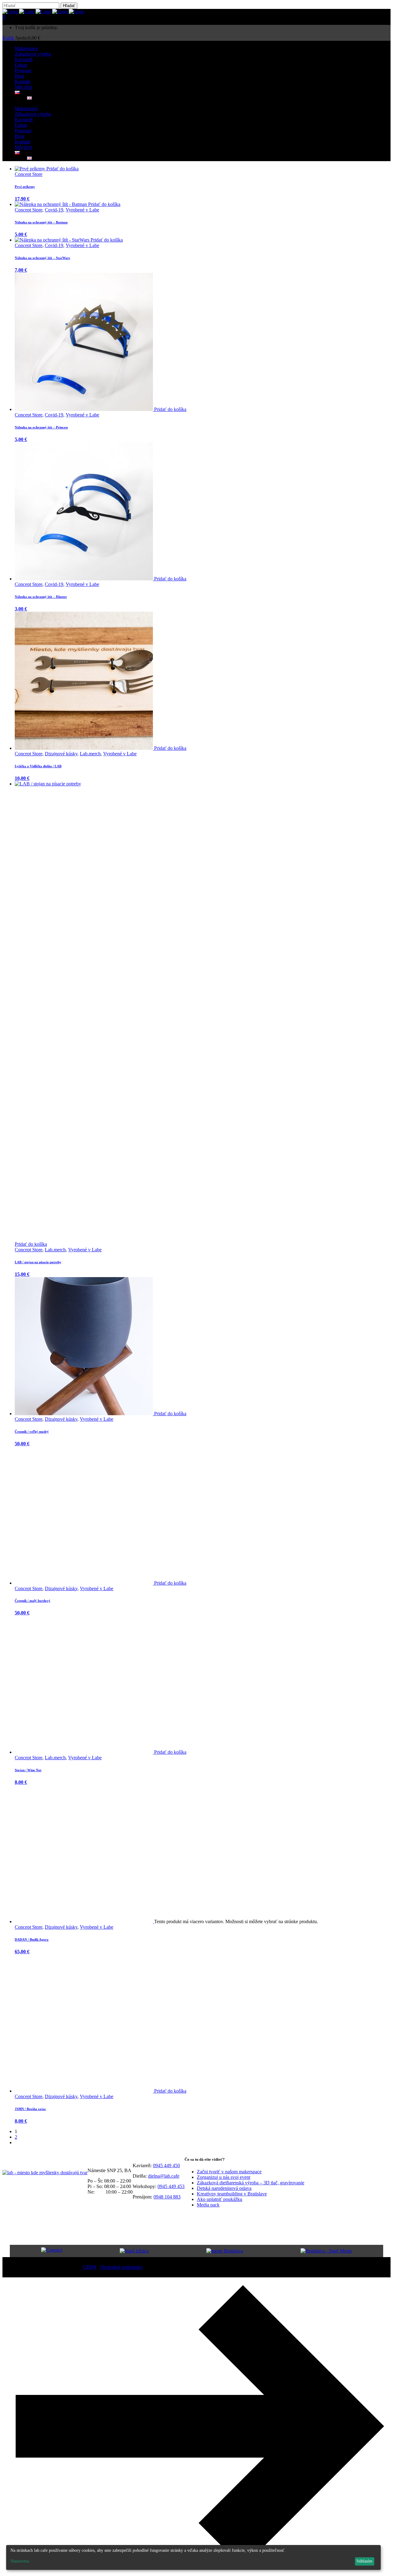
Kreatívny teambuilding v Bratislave (232, 2194)
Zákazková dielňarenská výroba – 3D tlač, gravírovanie (251, 2183)
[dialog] (193, 2557)
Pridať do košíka (62, 169)
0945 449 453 (171, 2186)
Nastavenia (20, 2561)
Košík (9, 38)
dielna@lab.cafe (164, 2176)
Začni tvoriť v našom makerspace (229, 2172)
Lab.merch (90, 754)
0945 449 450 (166, 2165)
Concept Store (29, 174)
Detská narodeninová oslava (224, 2188)
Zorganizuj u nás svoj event (224, 2177)
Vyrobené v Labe (82, 210)
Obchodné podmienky (121, 2267)
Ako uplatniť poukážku (220, 2199)
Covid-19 (54, 210)
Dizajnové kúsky (61, 754)
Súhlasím (364, 2561)
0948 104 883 (167, 2197)
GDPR (90, 2267)
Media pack (208, 2205)
